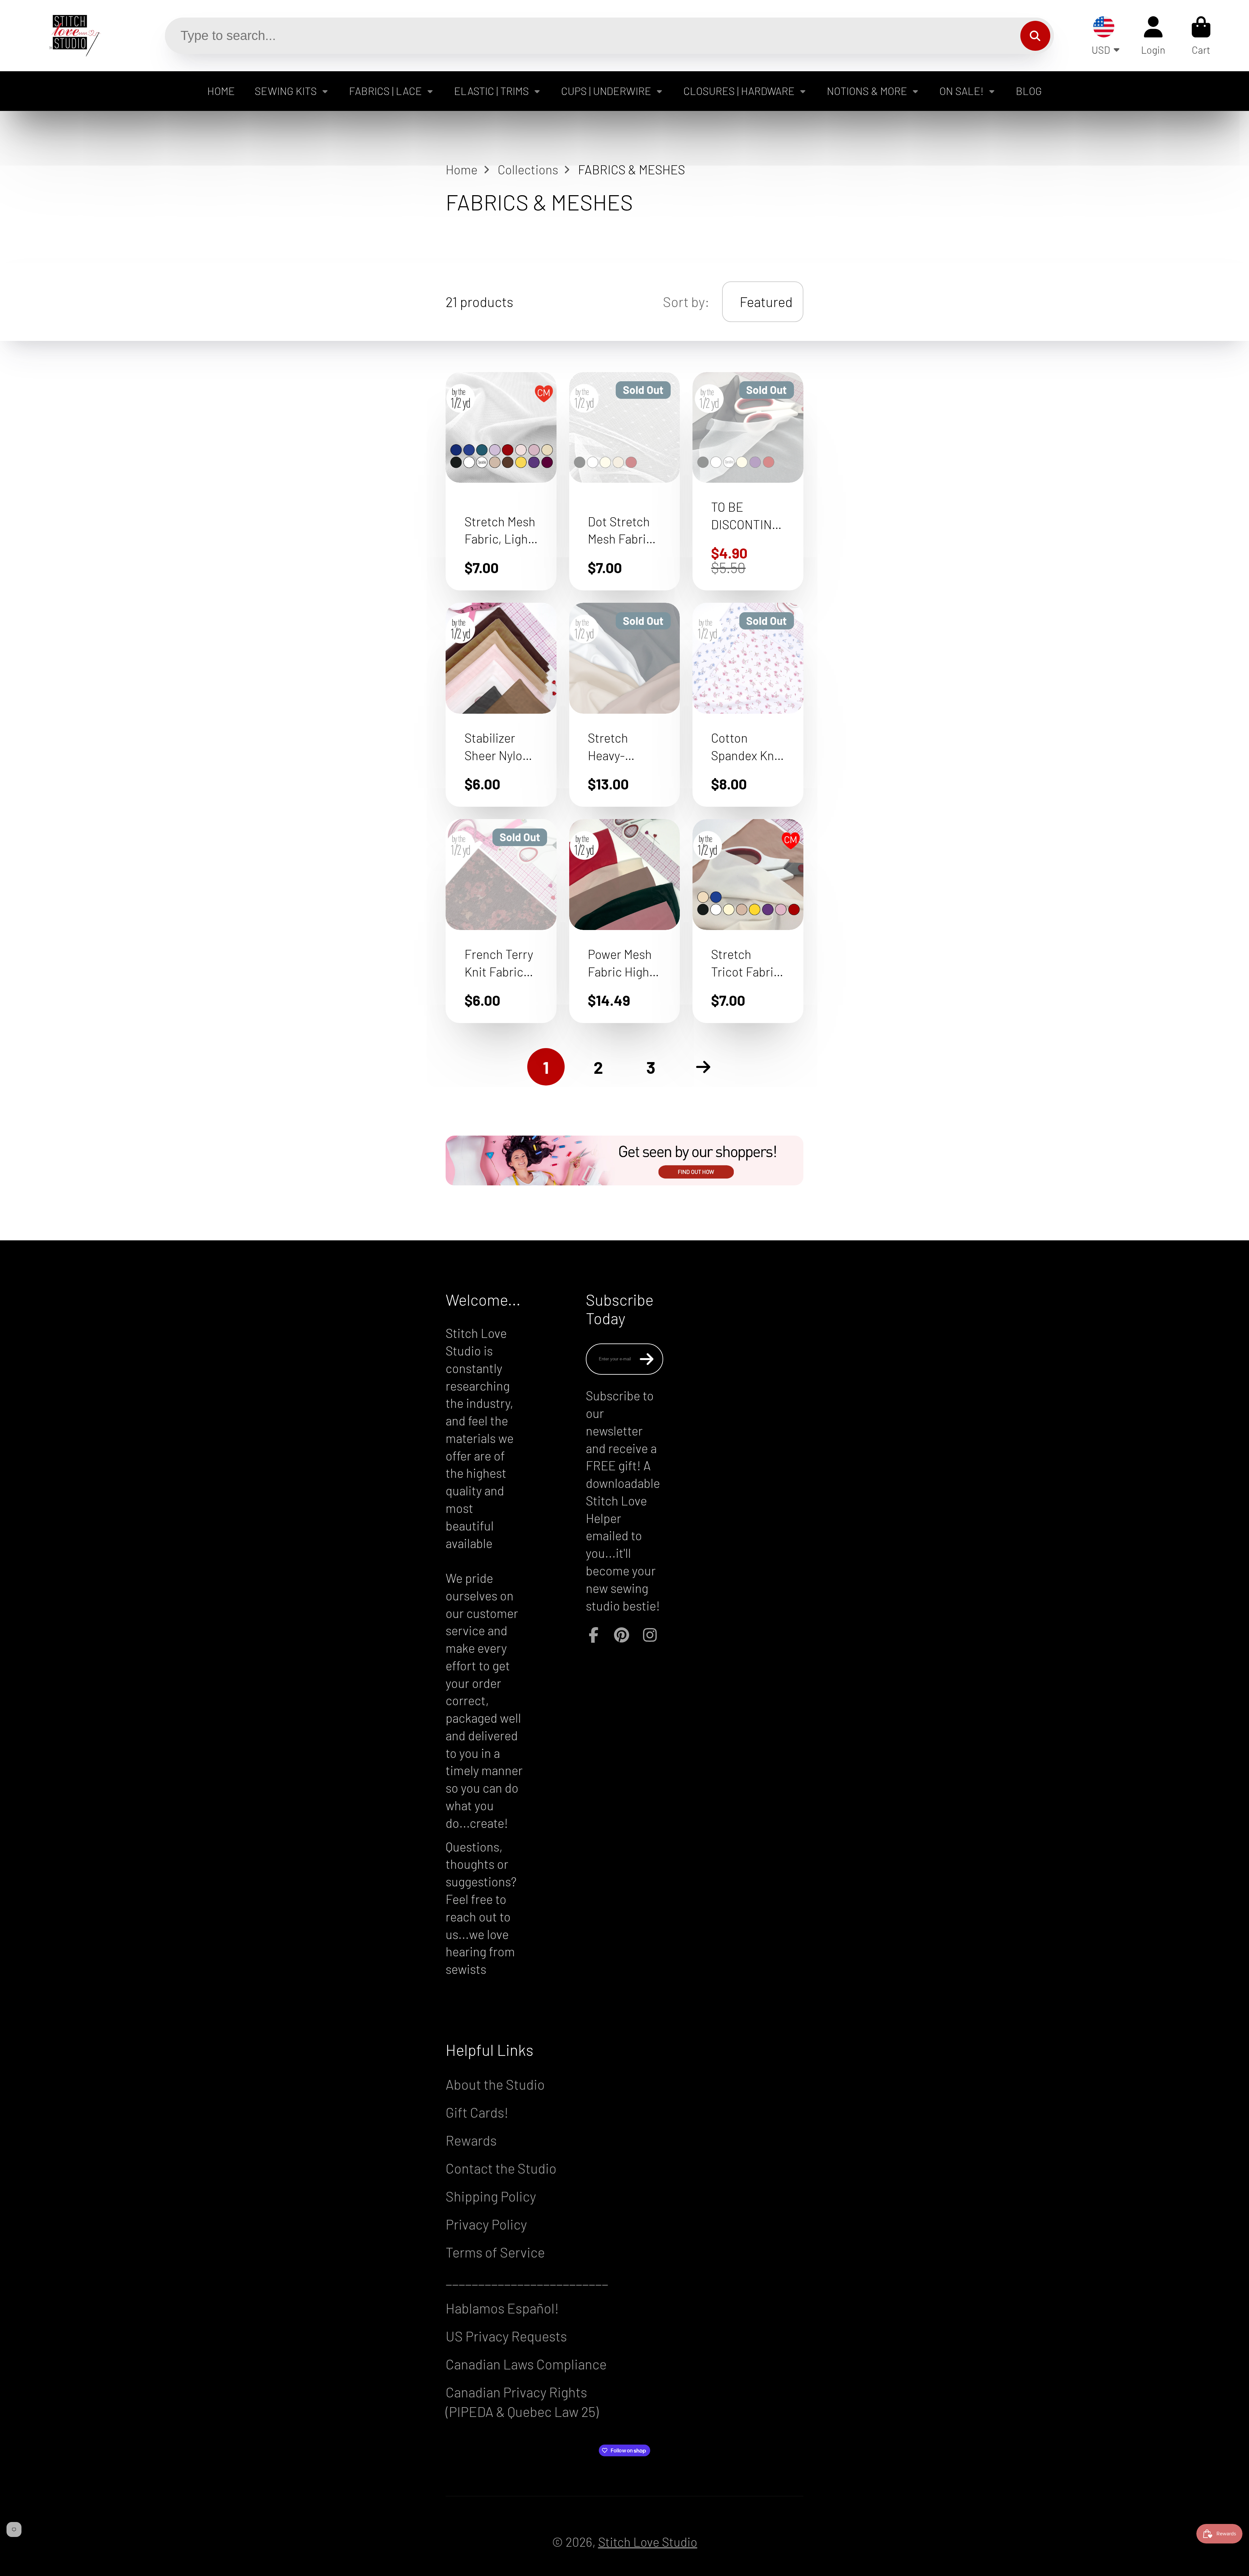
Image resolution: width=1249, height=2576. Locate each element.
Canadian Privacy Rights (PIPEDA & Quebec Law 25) (522, 2401)
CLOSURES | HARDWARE (739, 91)
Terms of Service (495, 2252)
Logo (70, 36)
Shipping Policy (491, 2196)
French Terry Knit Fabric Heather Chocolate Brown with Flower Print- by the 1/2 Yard (501, 921)
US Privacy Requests (506, 2336)
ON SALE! (961, 91)
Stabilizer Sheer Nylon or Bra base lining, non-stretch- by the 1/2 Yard (501, 705)
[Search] (1035, 36)
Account (1153, 36)
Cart (1201, 36)
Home (462, 169)
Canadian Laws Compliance (526, 2364)
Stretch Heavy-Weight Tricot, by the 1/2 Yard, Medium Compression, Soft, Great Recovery (625, 705)
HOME (221, 91)
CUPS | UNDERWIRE (606, 91)
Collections (528, 169)
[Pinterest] (622, 1635)
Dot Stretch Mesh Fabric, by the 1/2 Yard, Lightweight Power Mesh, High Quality (625, 481)
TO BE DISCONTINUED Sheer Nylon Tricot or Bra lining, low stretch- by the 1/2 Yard (748, 481)
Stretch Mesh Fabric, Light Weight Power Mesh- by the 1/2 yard (501, 481)
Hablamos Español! (502, 2308)
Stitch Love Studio (648, 2542)
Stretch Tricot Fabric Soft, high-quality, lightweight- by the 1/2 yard (748, 921)
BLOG (1029, 91)
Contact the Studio (501, 2168)
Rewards (471, 2140)
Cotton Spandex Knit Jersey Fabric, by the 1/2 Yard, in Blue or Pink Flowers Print (748, 705)
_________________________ (527, 2280)
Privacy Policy (486, 2224)
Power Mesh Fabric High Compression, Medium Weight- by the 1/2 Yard (625, 921)
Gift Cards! (477, 2112)
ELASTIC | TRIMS (491, 91)
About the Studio (495, 2084)
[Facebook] (594, 1635)
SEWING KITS (286, 91)
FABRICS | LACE (385, 91)
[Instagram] (650, 1635)
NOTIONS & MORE (867, 91)
